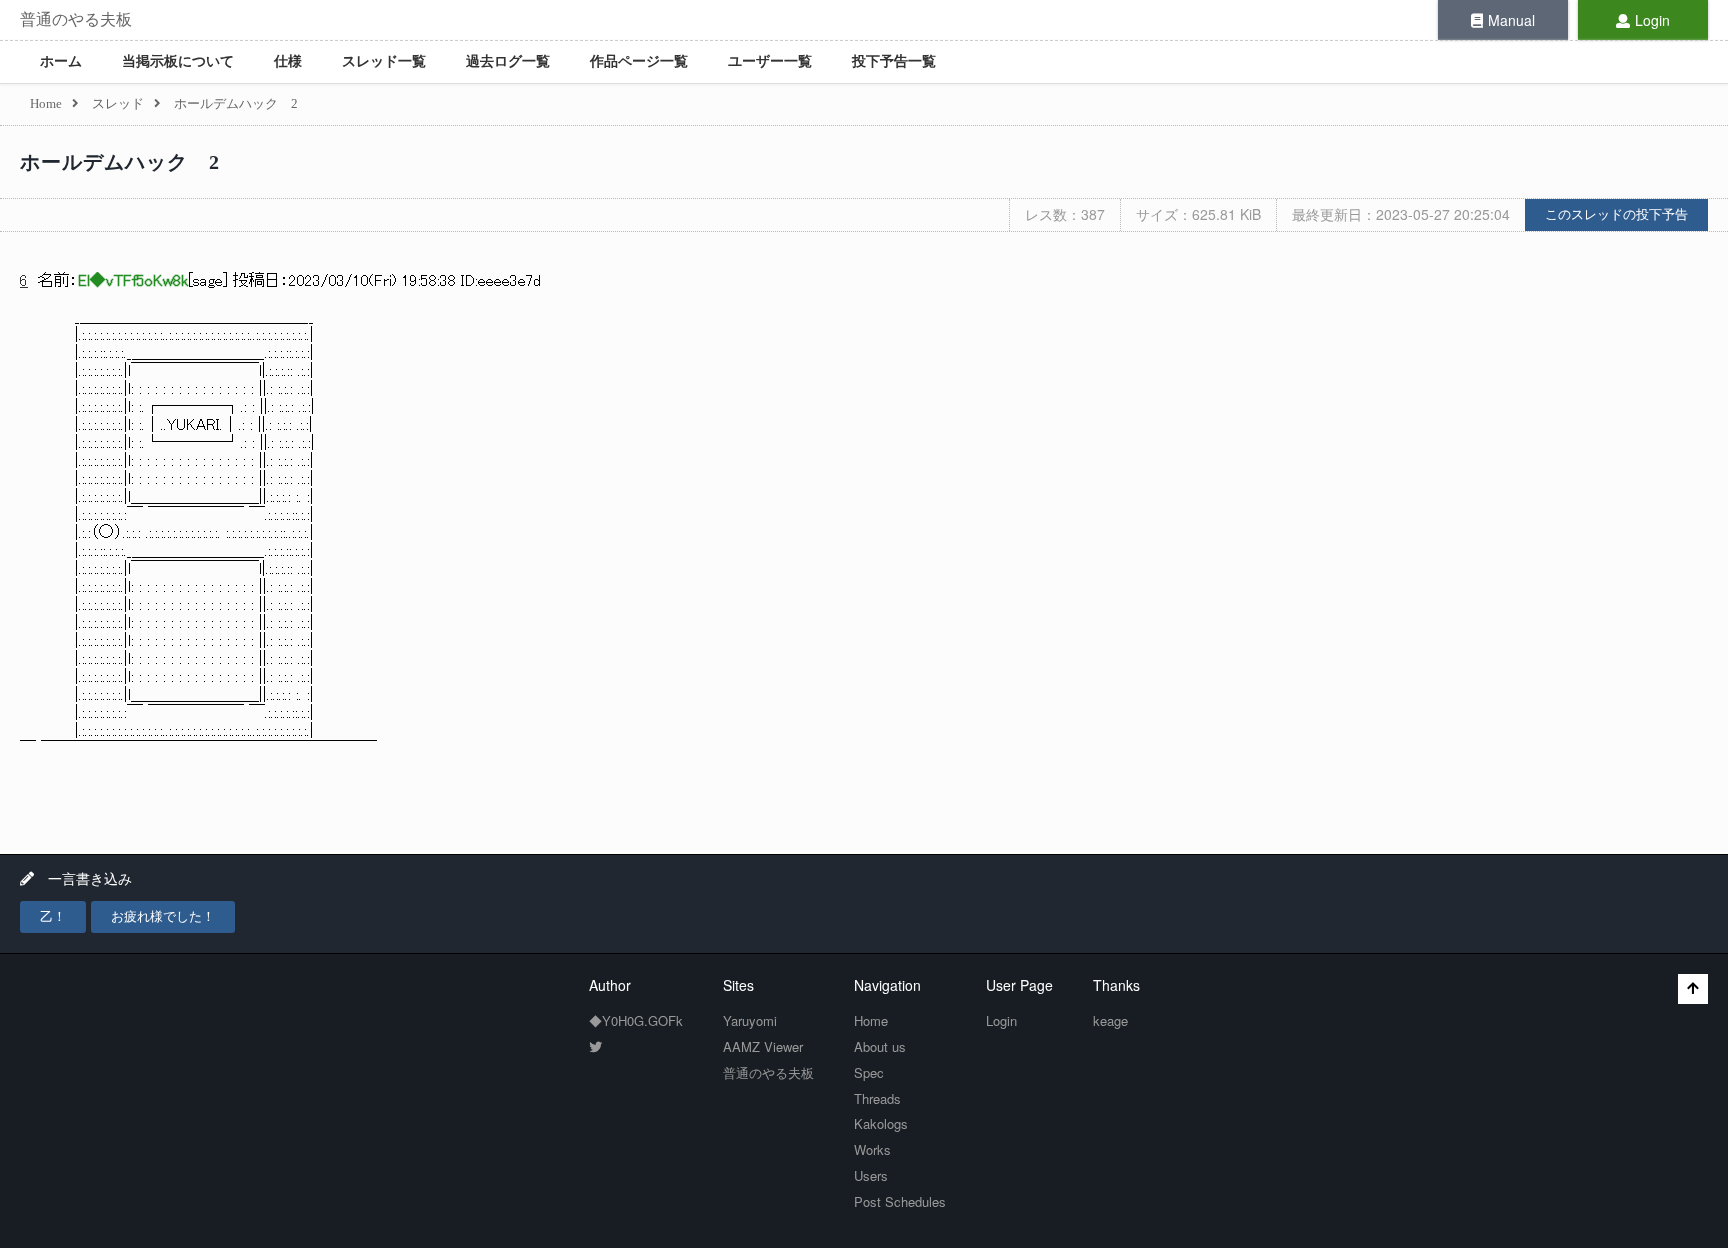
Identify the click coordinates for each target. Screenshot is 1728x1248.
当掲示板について (178, 61)
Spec (869, 1072)
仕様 (288, 61)
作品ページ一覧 (639, 61)
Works (872, 1149)
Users (871, 1175)
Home (871, 1020)
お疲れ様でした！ (163, 916)
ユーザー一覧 (770, 61)
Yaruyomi (750, 1020)
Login (1652, 20)
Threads (877, 1098)
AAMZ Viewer (763, 1046)
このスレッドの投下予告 (1616, 214)
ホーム (61, 61)
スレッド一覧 (384, 61)
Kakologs (881, 1123)
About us (880, 1046)
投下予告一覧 (894, 61)
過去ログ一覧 (508, 61)
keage (1110, 1020)
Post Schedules (900, 1201)
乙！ (53, 916)
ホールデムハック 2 (120, 162)
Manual (1511, 20)
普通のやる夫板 (76, 19)
